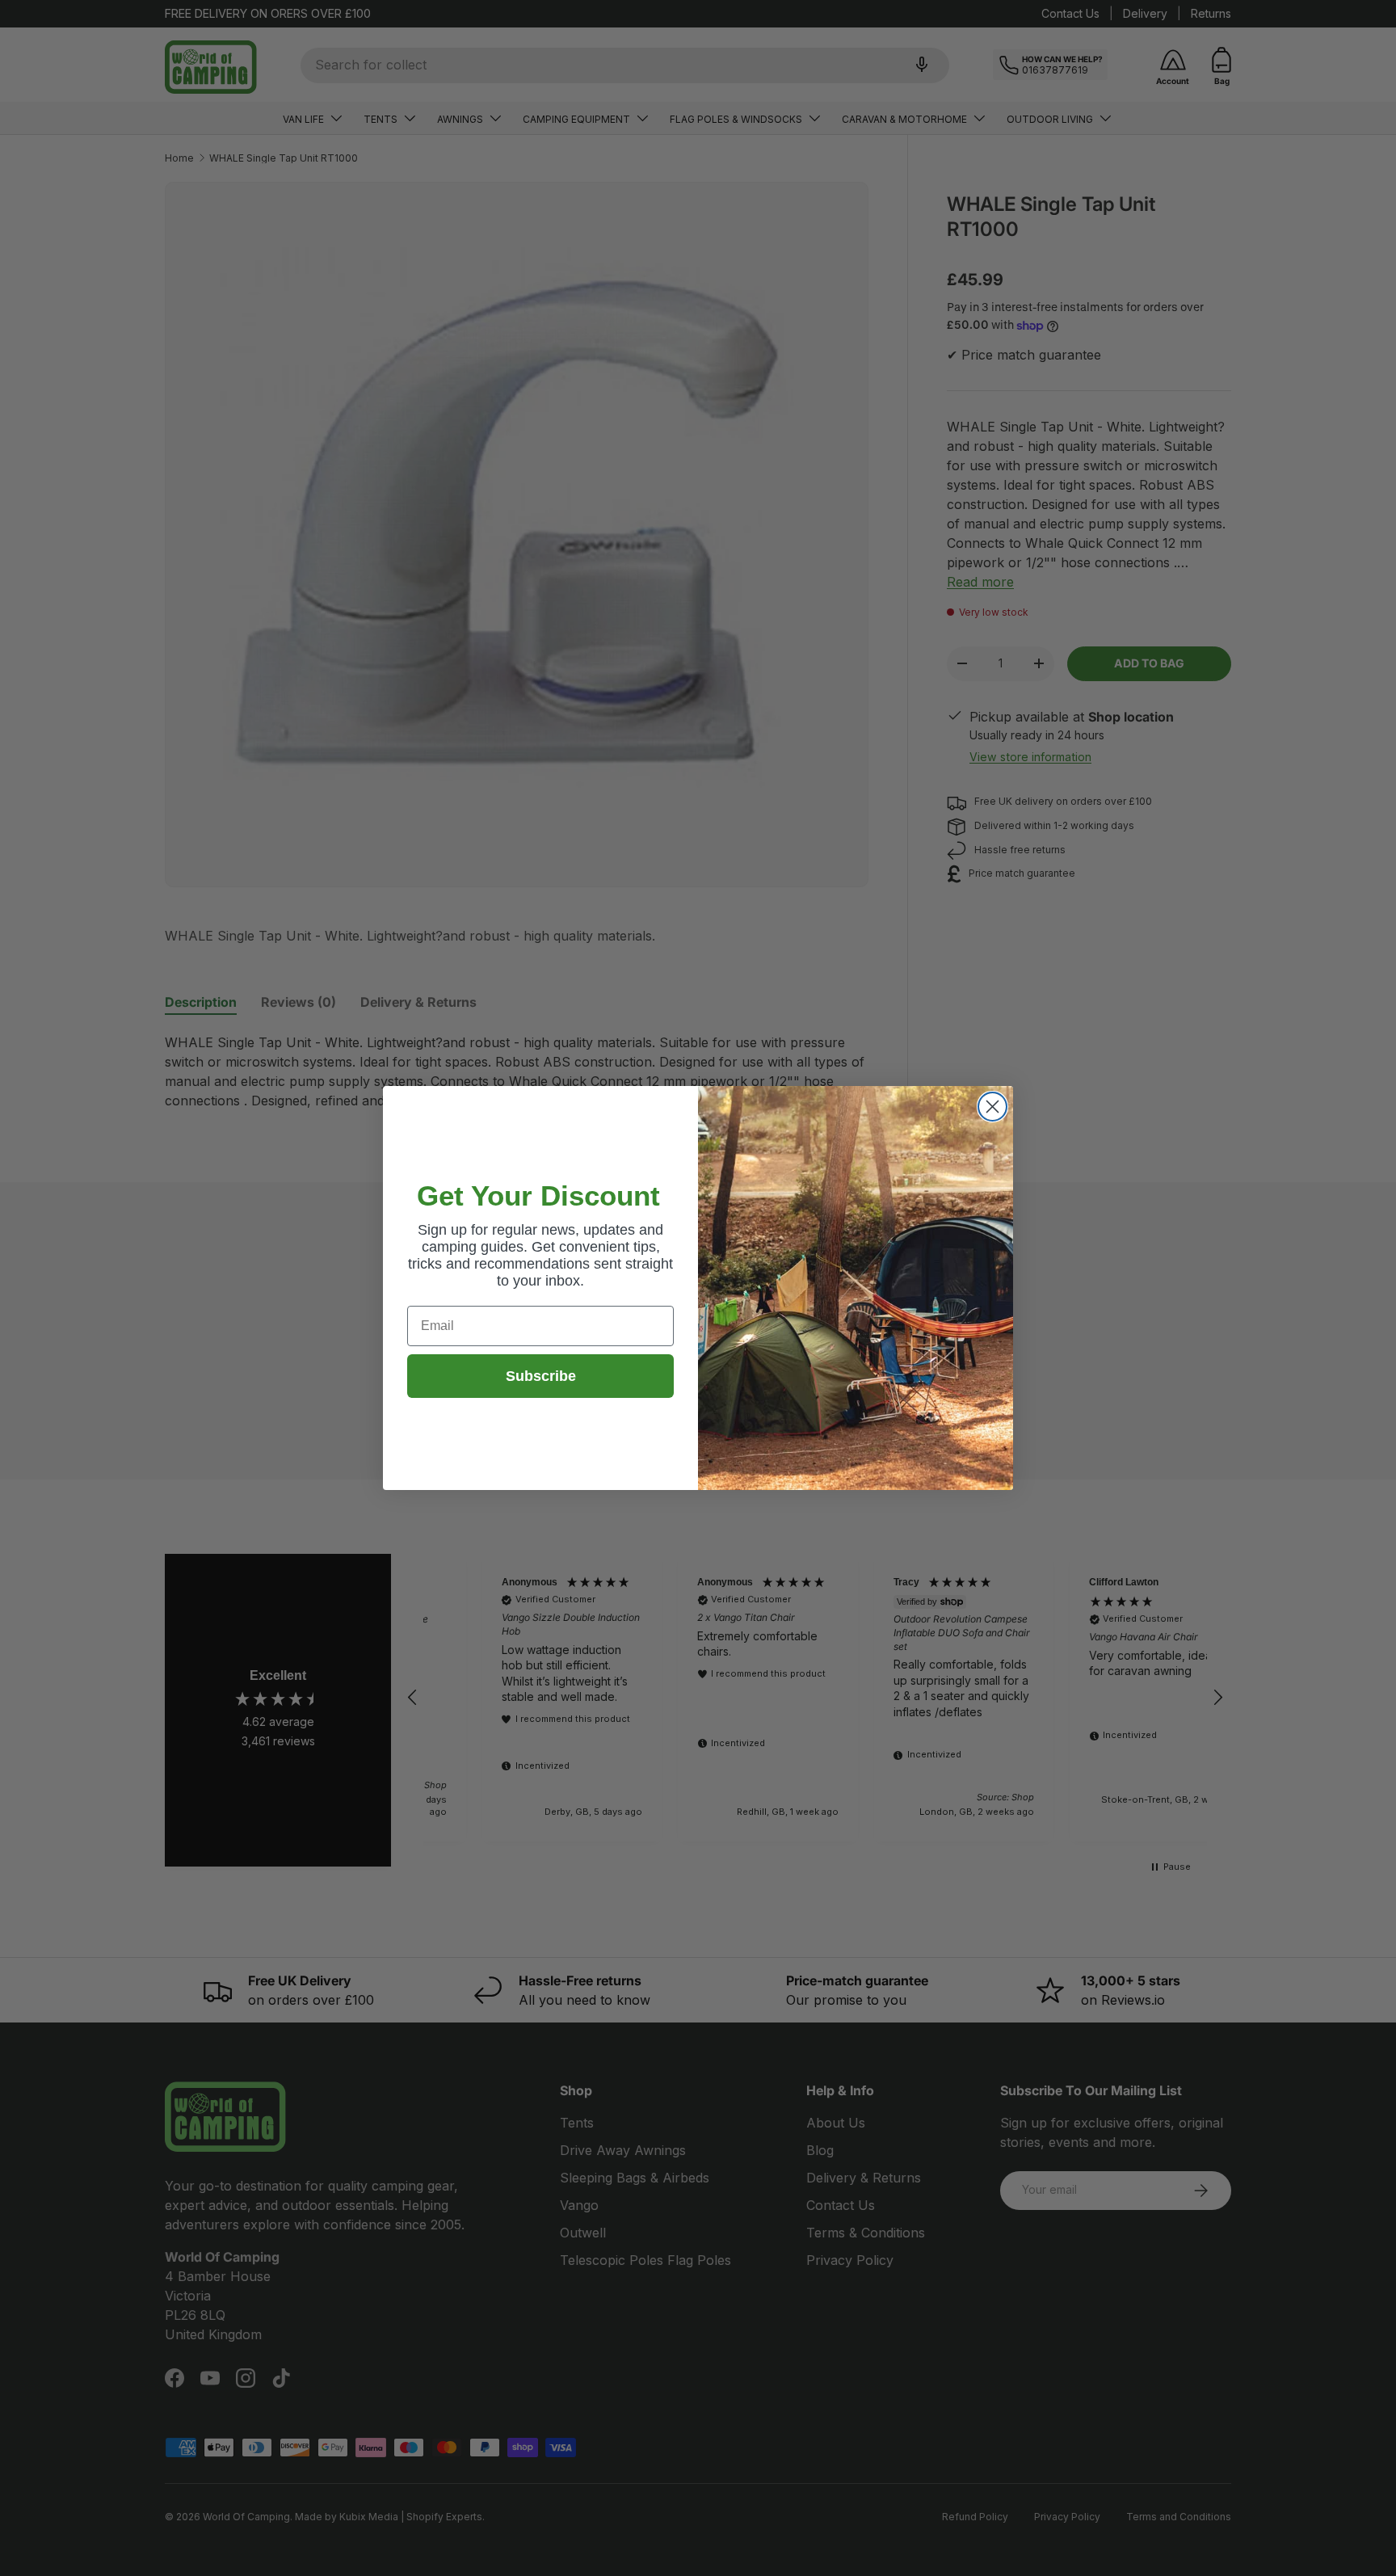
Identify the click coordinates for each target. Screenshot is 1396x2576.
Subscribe (541, 1376)
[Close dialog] (992, 1107)
